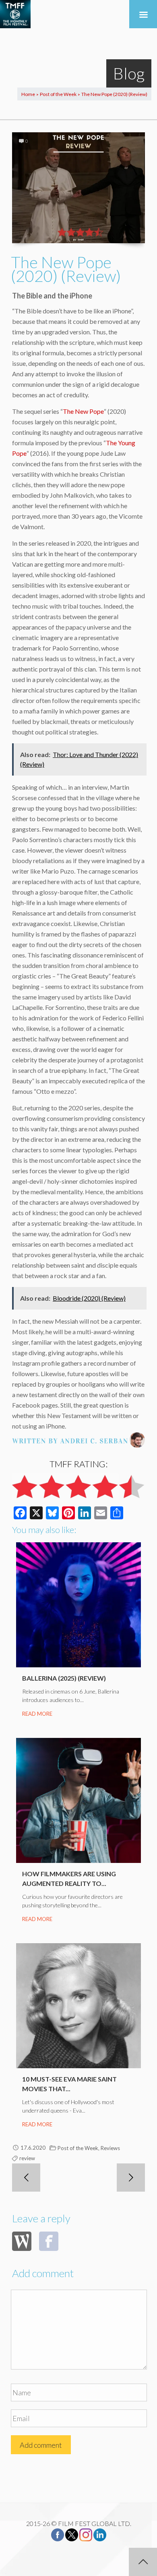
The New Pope (83, 411)
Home (28, 94)
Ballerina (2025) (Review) (64, 1678)
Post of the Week (58, 94)
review (27, 2158)
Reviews (110, 2148)
